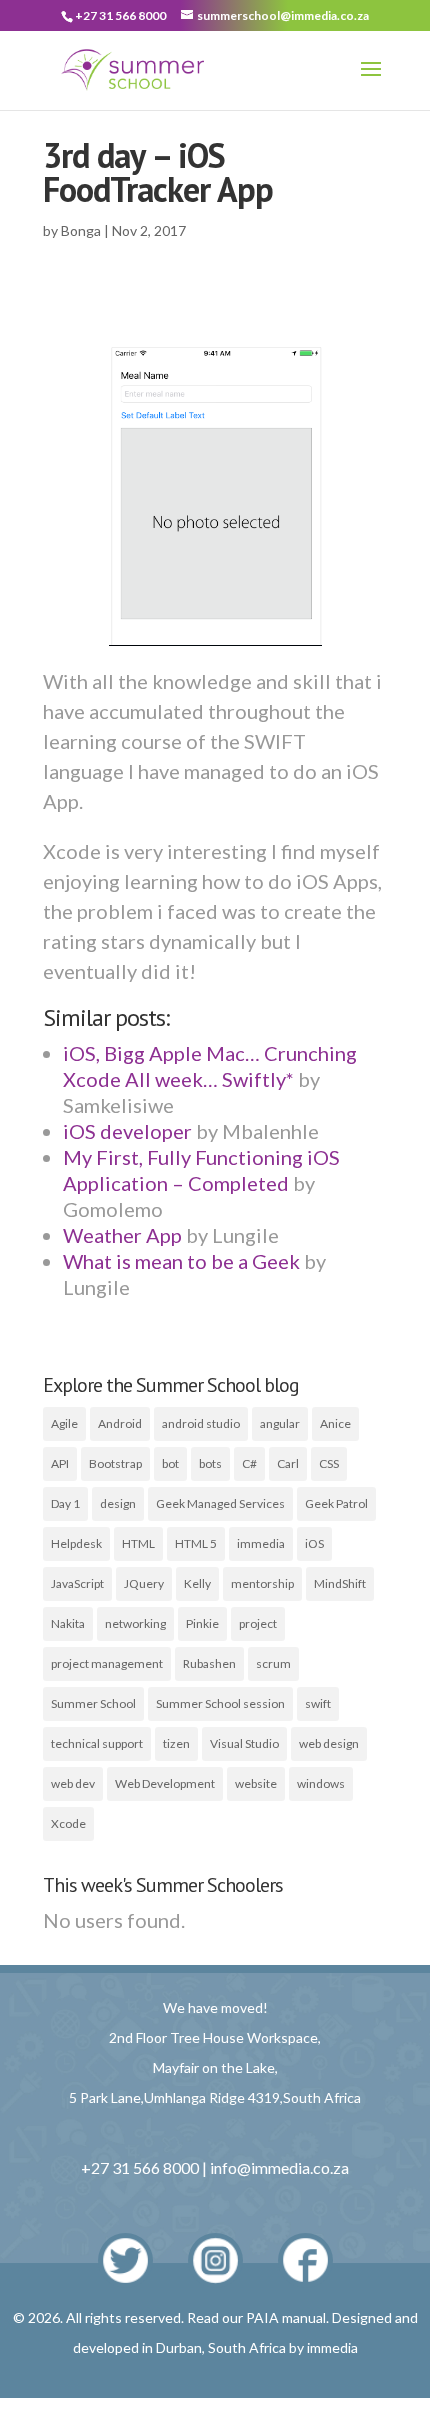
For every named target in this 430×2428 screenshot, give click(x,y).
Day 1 (65, 1503)
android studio (201, 1423)
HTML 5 (196, 1543)
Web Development (165, 1783)
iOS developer (127, 1131)
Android (120, 1423)
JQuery (144, 1583)
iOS (314, 1543)
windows (321, 1783)
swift (318, 1703)
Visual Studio (244, 1743)
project (258, 1623)
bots (210, 1463)
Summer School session (220, 1703)
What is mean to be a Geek (181, 1261)
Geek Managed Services (220, 1503)
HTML (138, 1543)
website (256, 1783)
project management (107, 1663)
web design (329, 1743)
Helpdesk (76, 1543)
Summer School (93, 1703)
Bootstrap (115, 1463)
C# (249, 1463)
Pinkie (202, 1623)
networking (135, 1623)
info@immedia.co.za (279, 2167)
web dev (73, 1783)
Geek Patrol (336, 1503)
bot (170, 1463)
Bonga (81, 230)
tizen (176, 1743)
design (118, 1503)
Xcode (68, 1823)
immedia (261, 1543)
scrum (273, 1663)
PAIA (262, 2317)
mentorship (262, 1583)
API (60, 1463)
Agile (64, 1423)
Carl (288, 1463)
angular (280, 1423)
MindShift (340, 1583)
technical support (97, 1743)
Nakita (68, 1623)
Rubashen (209, 1663)
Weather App (122, 1235)
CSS (329, 1463)
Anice (335, 1423)
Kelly (197, 1583)
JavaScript (77, 1583)
